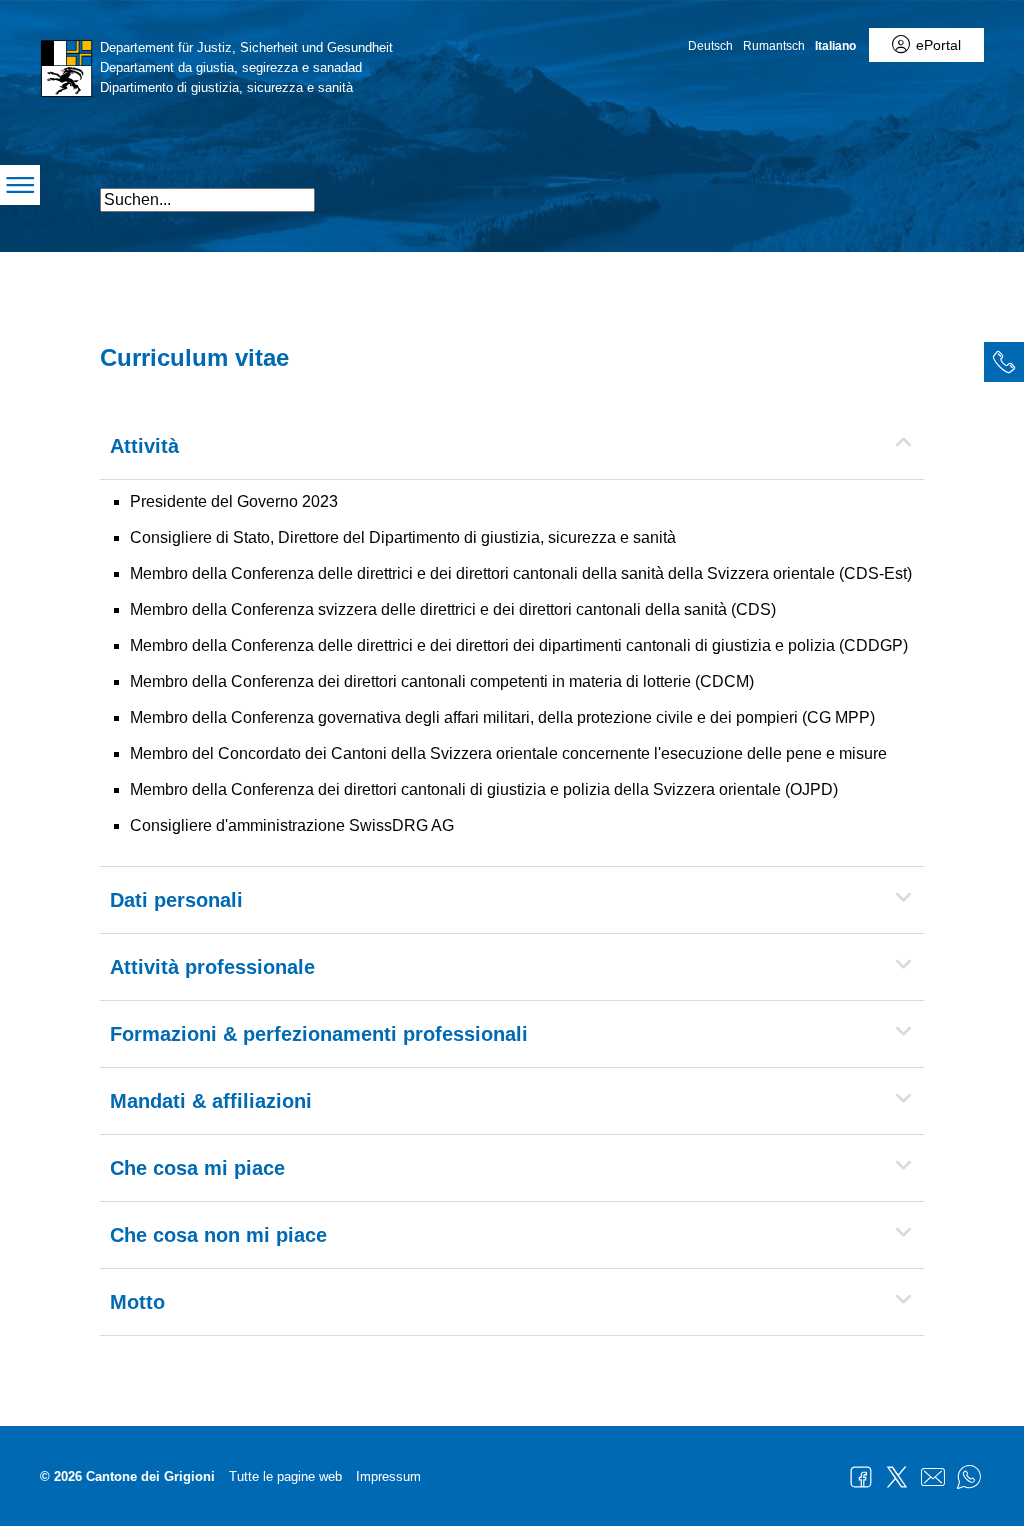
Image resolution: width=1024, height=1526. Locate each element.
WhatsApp (969, 1477)
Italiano (835, 46)
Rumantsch (774, 46)
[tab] (1004, 362)
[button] (866, 191)
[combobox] (207, 200)
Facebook (861, 1477)
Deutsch (710, 46)
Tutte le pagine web (285, 1476)
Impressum (388, 1476)
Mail (933, 1477)
